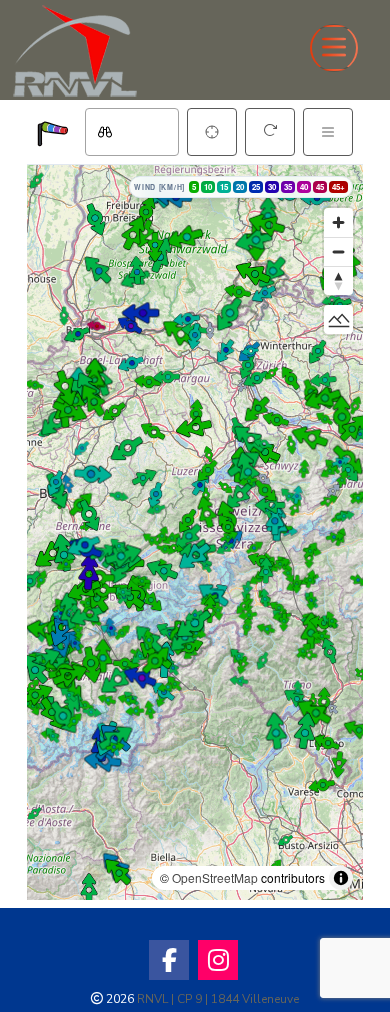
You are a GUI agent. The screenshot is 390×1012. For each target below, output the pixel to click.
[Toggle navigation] (334, 48)
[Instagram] (218, 960)
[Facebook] (169, 960)
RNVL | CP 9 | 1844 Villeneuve (218, 999)
